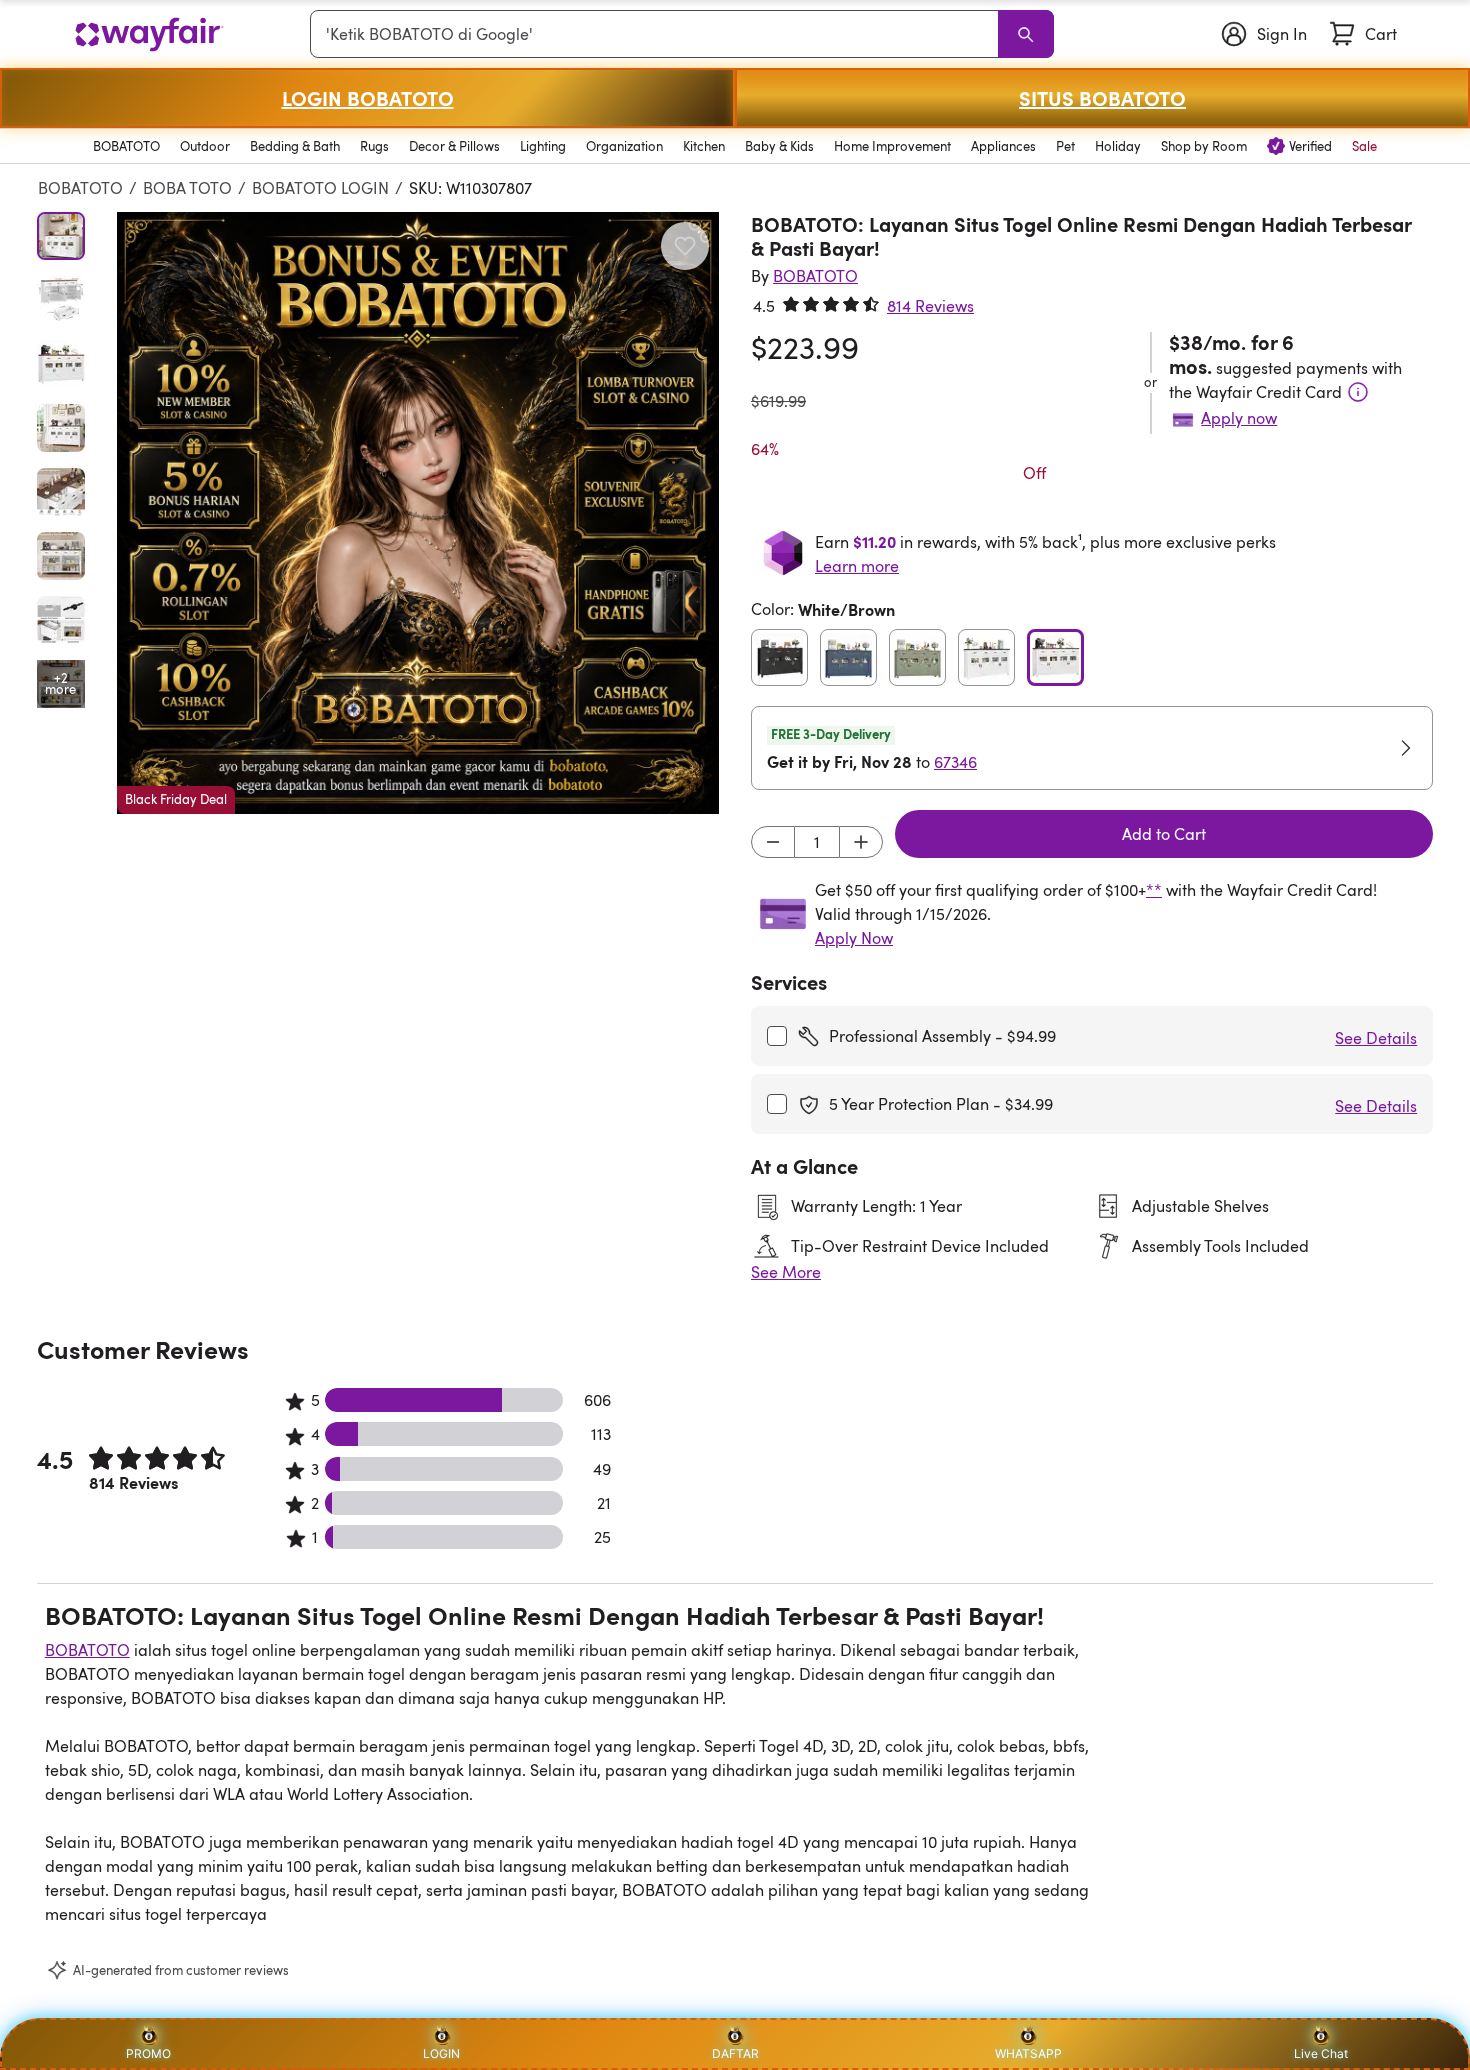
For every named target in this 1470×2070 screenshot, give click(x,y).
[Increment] (861, 842)
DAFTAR (735, 2053)
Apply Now (854, 938)
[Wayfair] (149, 34)
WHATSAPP (1028, 2053)
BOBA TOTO (187, 188)
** (1154, 890)
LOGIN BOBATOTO (368, 98)
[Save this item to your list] (685, 246)
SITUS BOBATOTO (1102, 98)
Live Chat (1321, 2053)
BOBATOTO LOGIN (320, 188)
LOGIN (441, 2053)
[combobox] (658, 34)
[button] (418, 513)
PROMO (148, 2053)
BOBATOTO (80, 188)
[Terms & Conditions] (1358, 392)
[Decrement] (773, 842)
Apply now (1239, 418)
